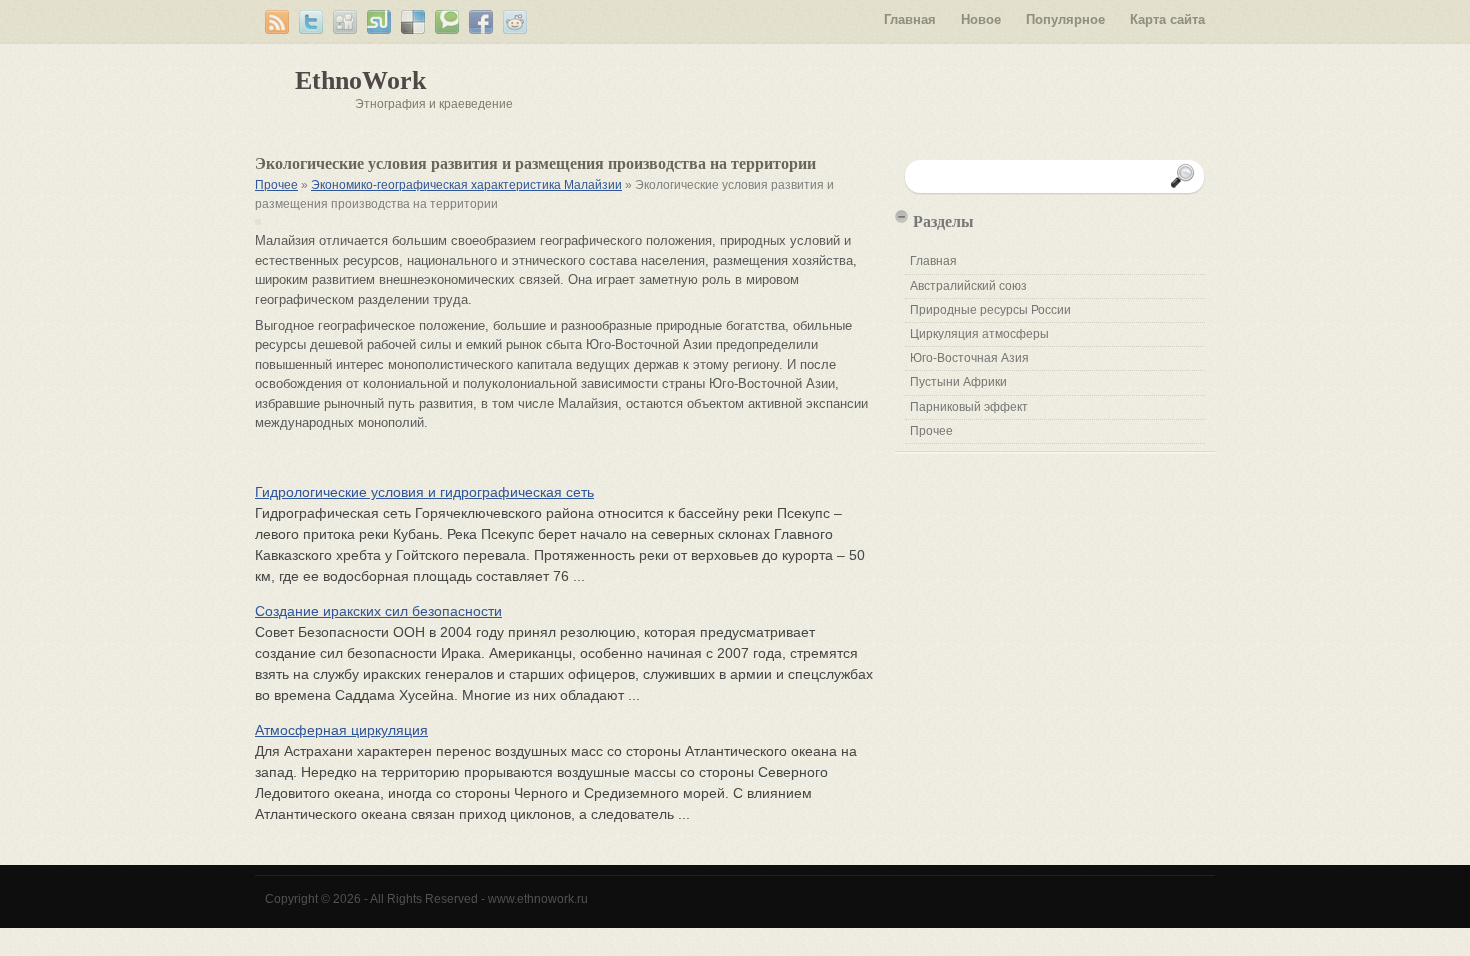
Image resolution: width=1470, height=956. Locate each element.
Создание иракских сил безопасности (378, 611)
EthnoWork (360, 80)
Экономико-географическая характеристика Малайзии (466, 185)
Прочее (276, 185)
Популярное (1065, 19)
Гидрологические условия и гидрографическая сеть (424, 492)
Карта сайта (1167, 19)
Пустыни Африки (958, 382)
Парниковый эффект (969, 407)
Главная (910, 19)
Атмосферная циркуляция (341, 730)
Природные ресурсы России (990, 310)
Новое (981, 19)
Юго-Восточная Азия (969, 358)
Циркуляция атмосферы (979, 334)
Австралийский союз (968, 286)
